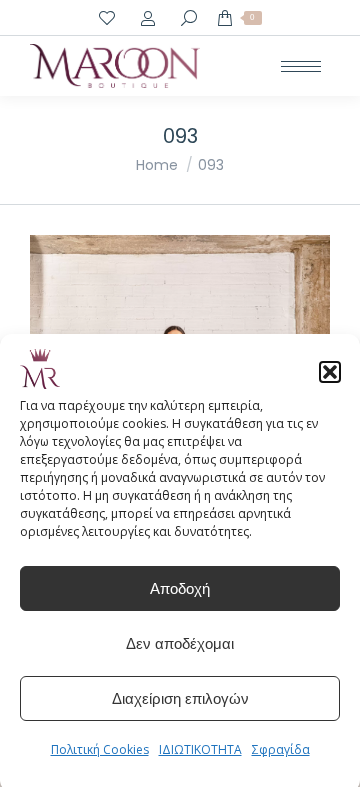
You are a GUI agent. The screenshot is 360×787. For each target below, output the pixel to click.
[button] (330, 372)
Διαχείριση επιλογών (180, 698)
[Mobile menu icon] (301, 66)
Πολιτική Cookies (100, 749)
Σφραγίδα (281, 749)
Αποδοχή (180, 588)
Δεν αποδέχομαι (180, 643)
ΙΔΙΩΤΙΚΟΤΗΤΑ (200, 749)
